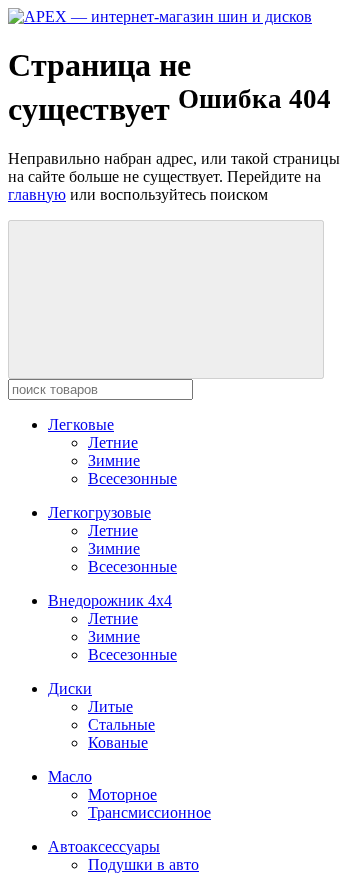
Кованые (118, 742)
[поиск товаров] (166, 299)
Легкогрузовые (99, 512)
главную (37, 194)
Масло (70, 776)
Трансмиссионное (149, 812)
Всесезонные (132, 478)
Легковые (81, 424)
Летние (113, 442)
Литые (110, 706)
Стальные (121, 724)
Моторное (122, 794)
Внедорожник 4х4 (110, 600)
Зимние (114, 460)
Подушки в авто (143, 864)
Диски (70, 688)
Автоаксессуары (104, 846)
